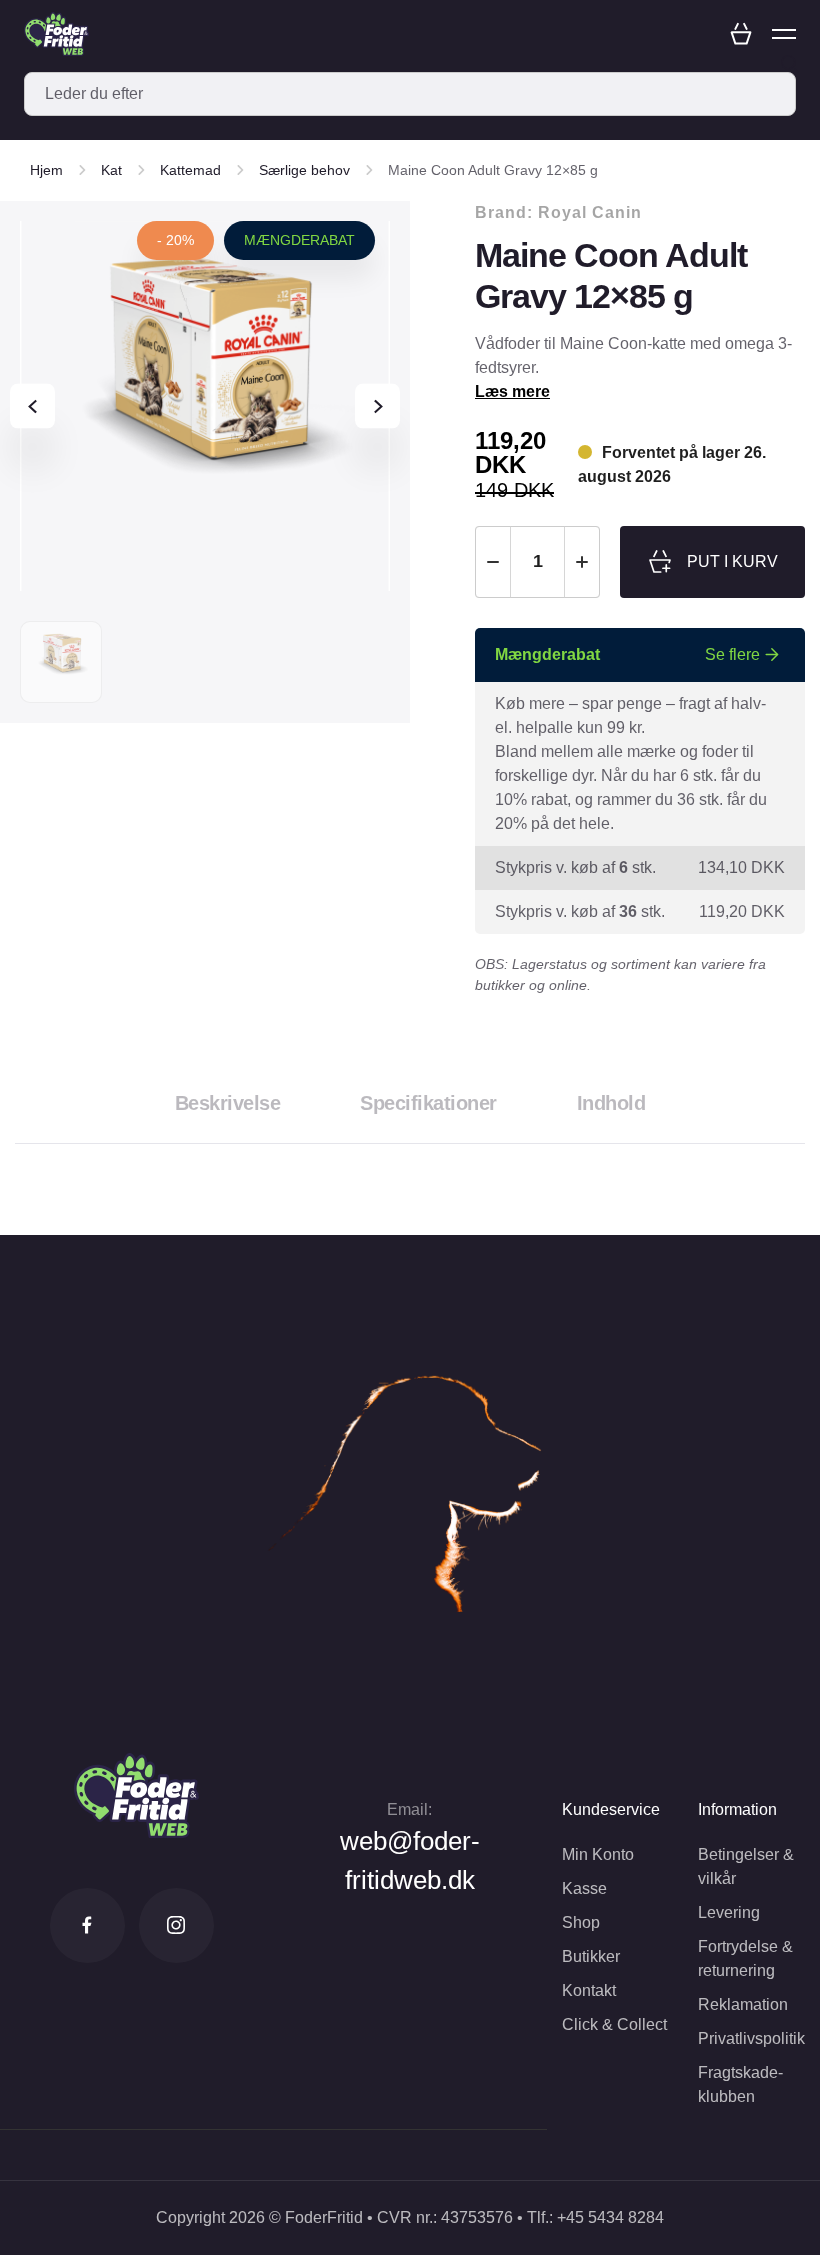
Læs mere (512, 391)
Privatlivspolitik (751, 2038)
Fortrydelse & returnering (745, 1958)
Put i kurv (732, 561)
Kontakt (589, 1990)
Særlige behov (304, 170)
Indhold (611, 1103)
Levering (729, 1912)
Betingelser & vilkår (746, 1866)
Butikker (591, 1956)
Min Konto (598, 1854)
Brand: (558, 212)
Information (737, 1809)
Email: (409, 1809)
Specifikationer (428, 1103)
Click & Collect (614, 2024)
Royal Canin (590, 212)
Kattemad (190, 170)
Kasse (584, 1888)
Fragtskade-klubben (740, 2084)
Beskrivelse (228, 1103)
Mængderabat (299, 240)
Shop (581, 1922)
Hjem (46, 170)
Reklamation (743, 2004)
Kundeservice (611, 1809)
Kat (111, 170)
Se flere (732, 654)
